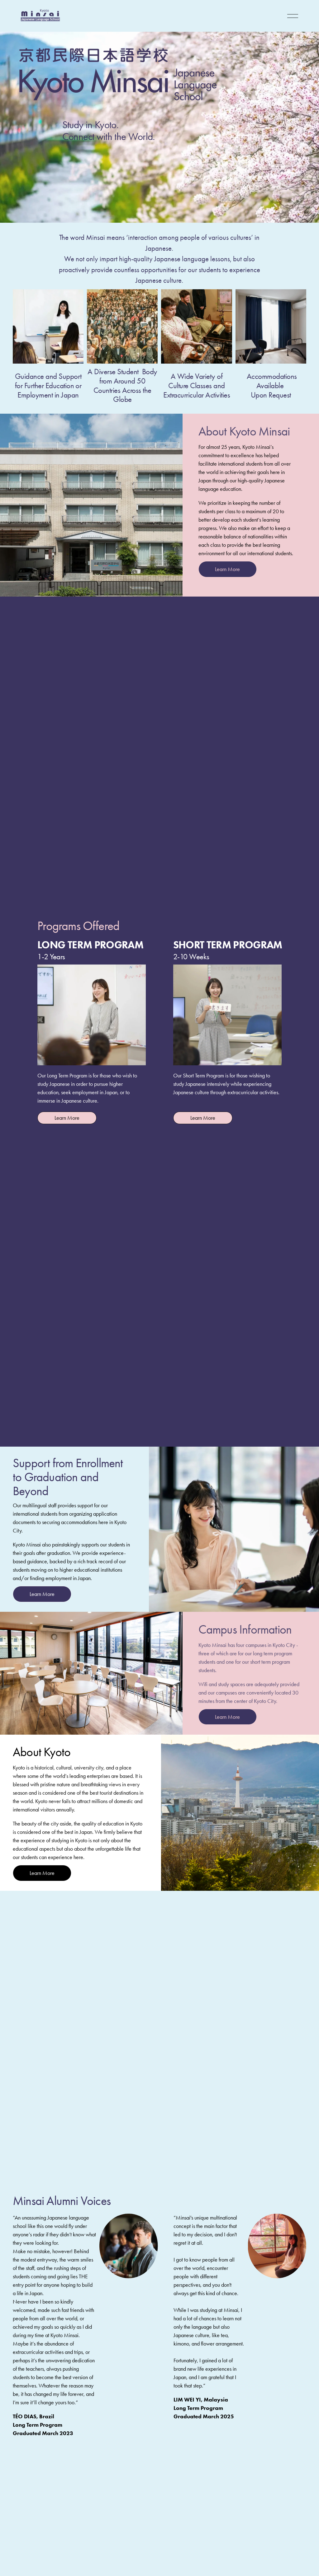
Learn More (227, 569)
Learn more (67, 1118)
